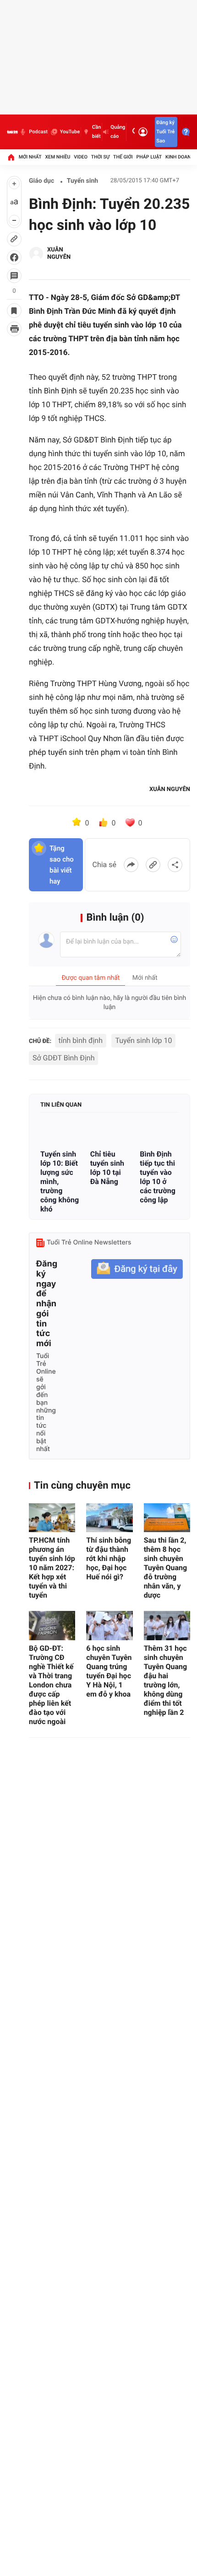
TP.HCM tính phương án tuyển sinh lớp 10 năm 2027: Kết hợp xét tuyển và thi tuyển (52, 1568)
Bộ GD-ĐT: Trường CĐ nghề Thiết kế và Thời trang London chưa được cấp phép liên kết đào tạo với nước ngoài (51, 1685)
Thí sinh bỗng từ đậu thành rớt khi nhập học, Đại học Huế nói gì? (109, 1558)
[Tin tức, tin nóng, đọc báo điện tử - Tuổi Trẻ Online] (12, 132)
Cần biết (96, 132)
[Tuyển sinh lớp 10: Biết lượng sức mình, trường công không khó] (60, 1132)
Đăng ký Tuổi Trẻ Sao (165, 132)
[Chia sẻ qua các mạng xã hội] (175, 865)
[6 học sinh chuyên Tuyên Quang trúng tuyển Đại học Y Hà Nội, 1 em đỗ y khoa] (109, 1625)
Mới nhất (30, 157)
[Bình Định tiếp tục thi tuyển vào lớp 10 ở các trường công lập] (159, 1132)
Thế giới (123, 157)
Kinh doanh (180, 157)
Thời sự (100, 157)
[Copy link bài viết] (153, 865)
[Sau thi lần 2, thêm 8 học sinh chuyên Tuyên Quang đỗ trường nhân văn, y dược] (167, 1518)
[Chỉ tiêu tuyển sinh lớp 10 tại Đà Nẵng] (110, 1132)
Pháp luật (149, 157)
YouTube (70, 132)
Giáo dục (41, 181)
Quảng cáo (118, 132)
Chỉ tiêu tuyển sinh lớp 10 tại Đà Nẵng (107, 1168)
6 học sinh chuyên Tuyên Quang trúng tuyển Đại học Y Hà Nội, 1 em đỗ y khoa (109, 1671)
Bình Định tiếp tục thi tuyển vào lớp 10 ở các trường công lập (158, 1177)
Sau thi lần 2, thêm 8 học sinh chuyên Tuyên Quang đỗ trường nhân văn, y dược (166, 1568)
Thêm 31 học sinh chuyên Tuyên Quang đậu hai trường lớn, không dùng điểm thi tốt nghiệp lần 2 (166, 1680)
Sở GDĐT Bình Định (63, 1058)
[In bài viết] (14, 329)
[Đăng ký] (137, 1269)
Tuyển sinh (82, 181)
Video (81, 157)
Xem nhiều (57, 157)
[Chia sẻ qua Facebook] (131, 865)
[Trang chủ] (11, 157)
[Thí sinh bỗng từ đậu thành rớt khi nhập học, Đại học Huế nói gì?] (109, 1518)
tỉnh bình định (81, 1040)
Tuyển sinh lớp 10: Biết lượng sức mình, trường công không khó (60, 1182)
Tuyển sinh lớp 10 (143, 1040)
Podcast (38, 132)
